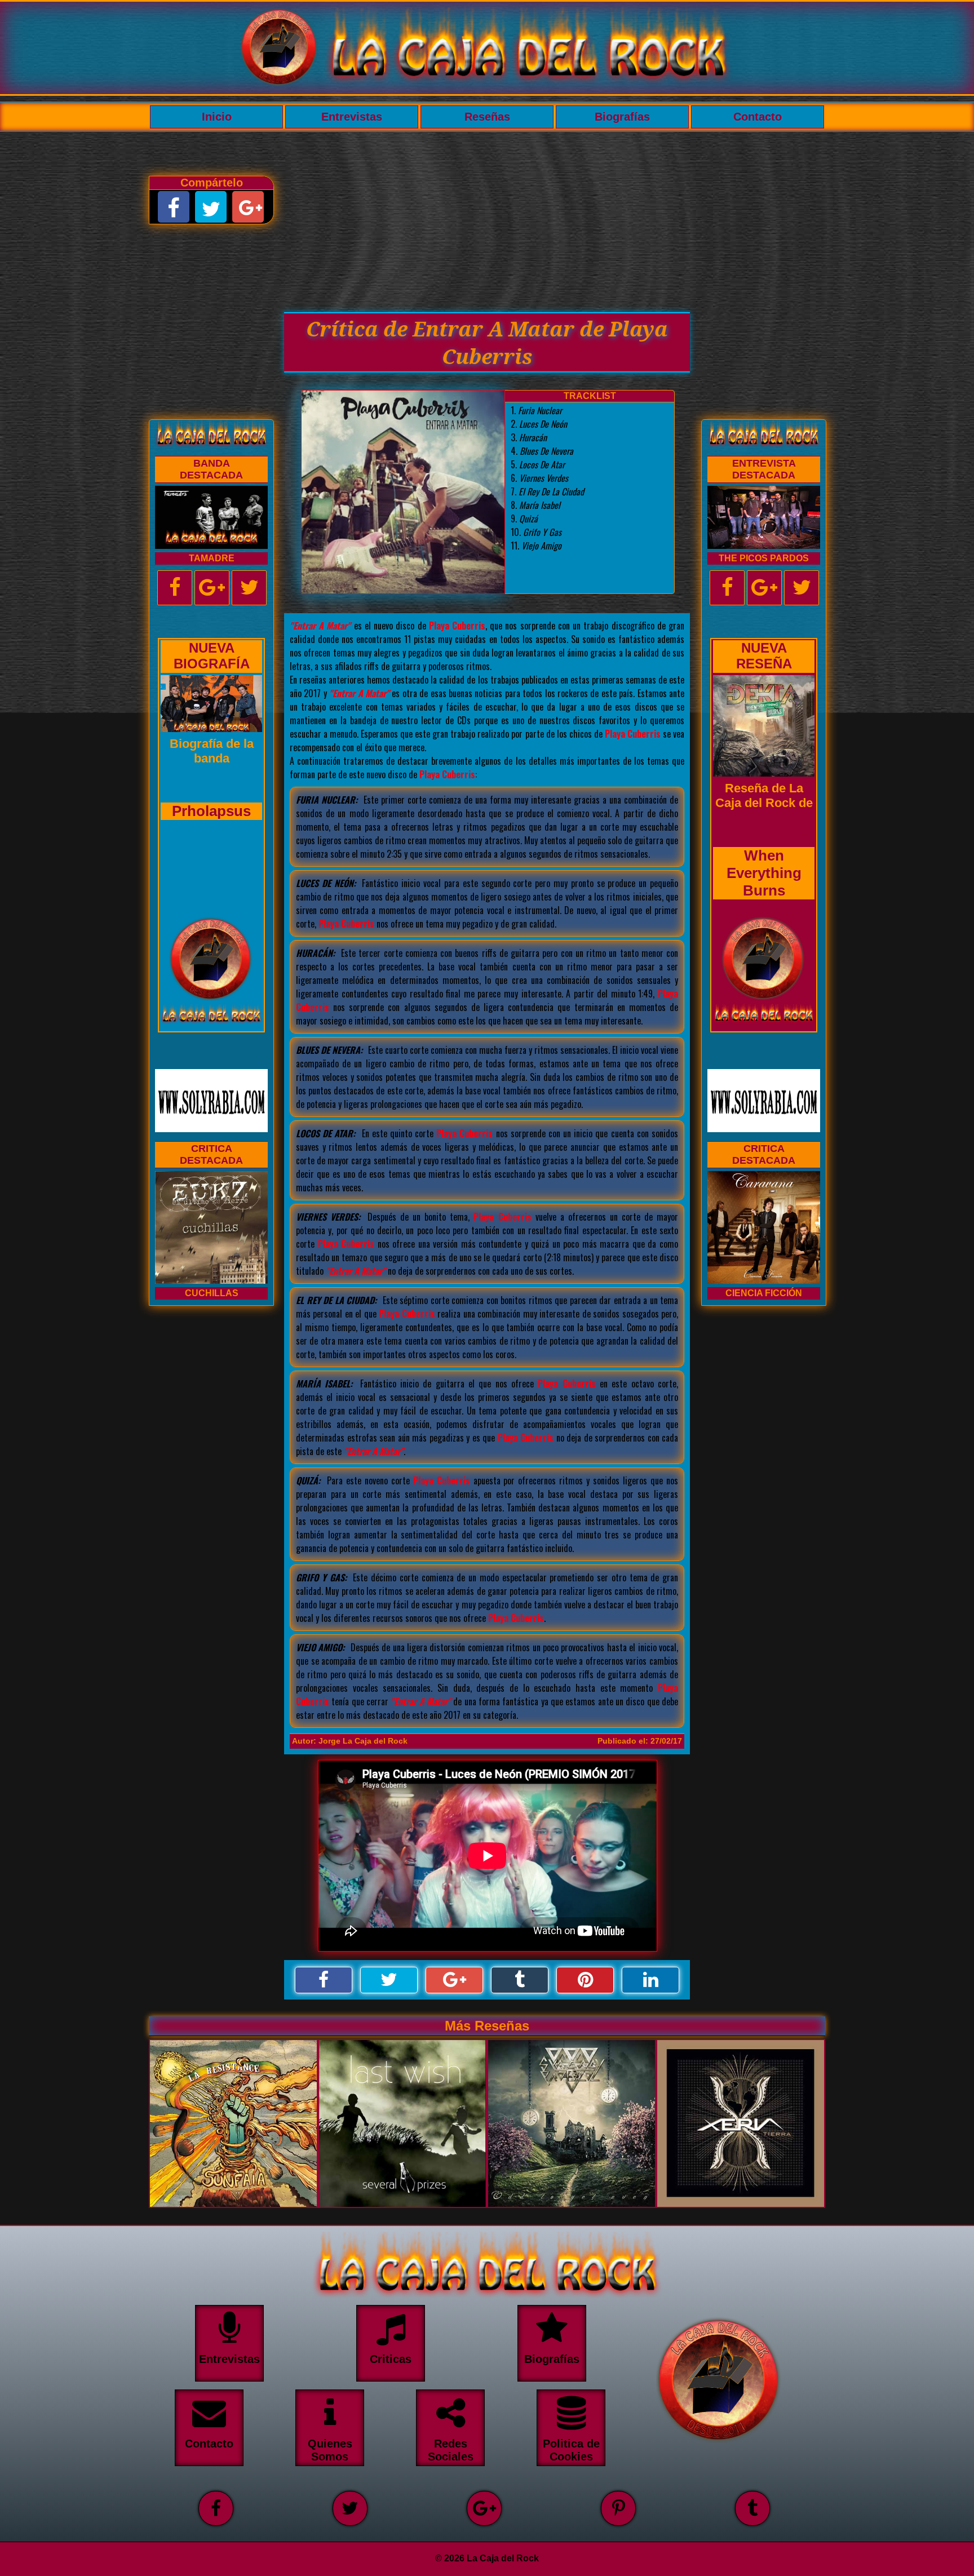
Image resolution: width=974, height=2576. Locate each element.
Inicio (217, 117)
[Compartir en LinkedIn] (650, 1980)
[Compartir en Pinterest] (585, 1980)
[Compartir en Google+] (454, 1980)
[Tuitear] (389, 1980)
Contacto (758, 117)
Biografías (622, 117)
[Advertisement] (487, 216)
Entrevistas (352, 117)
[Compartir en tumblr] (520, 1980)
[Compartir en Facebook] (324, 1980)
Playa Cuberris (457, 626)
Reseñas (487, 117)
